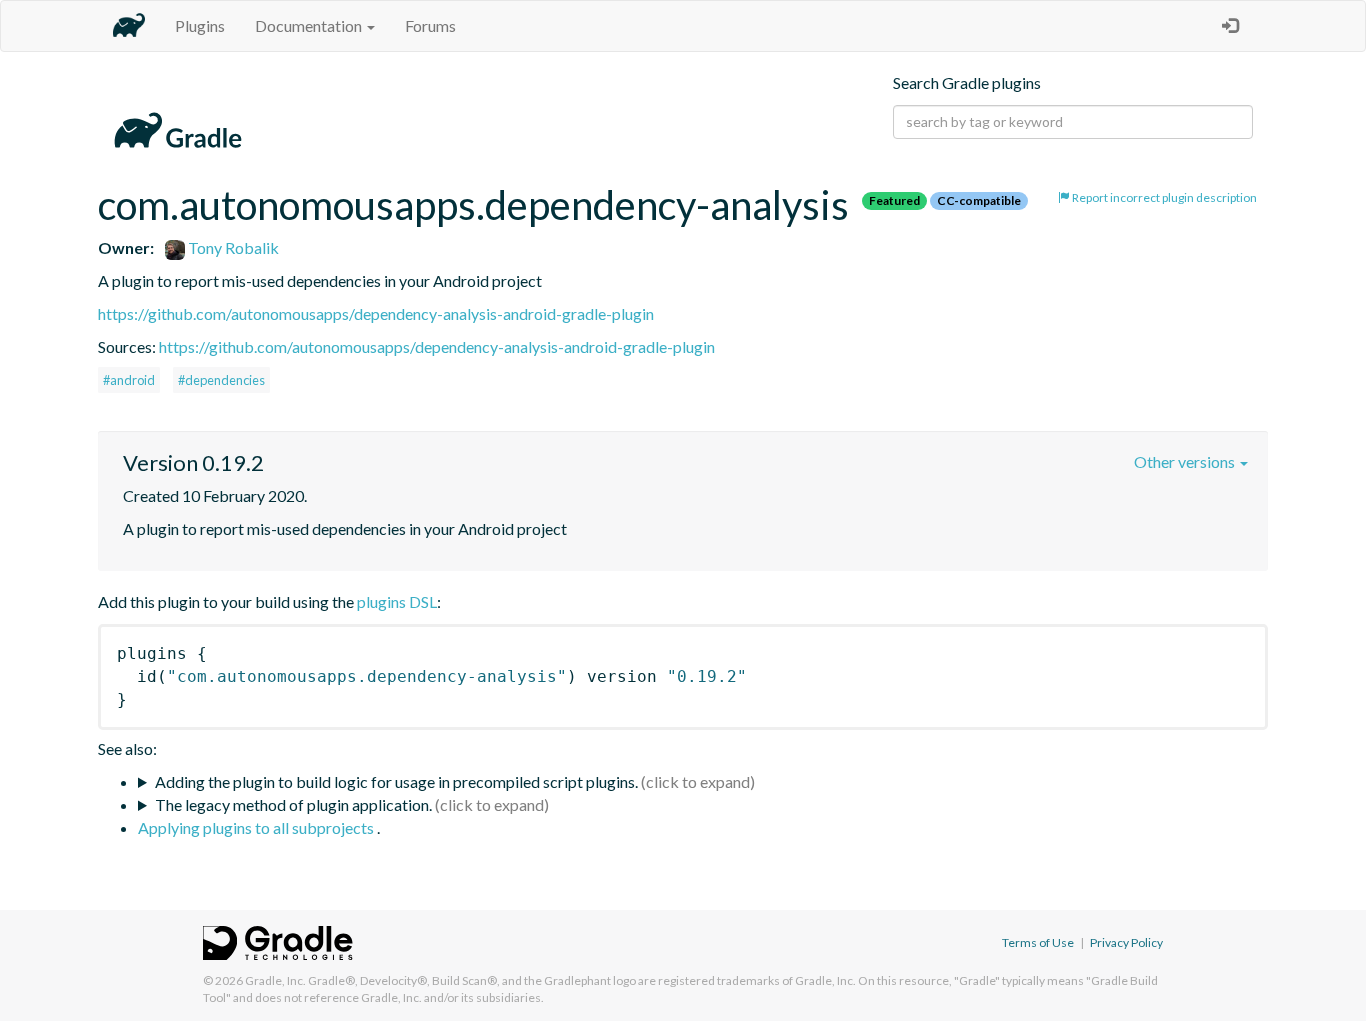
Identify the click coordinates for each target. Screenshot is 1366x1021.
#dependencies (221, 380)
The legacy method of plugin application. (293, 804)
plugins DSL (397, 601)
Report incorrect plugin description (1163, 197)
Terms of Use (1038, 942)
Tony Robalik (232, 247)
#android (129, 380)
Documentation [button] (310, 25)
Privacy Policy (1126, 942)
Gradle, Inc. (275, 980)
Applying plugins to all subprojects (257, 827)
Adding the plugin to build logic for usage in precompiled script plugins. (396, 781)
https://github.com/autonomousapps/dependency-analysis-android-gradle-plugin (376, 313)
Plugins (200, 25)
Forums (430, 25)
